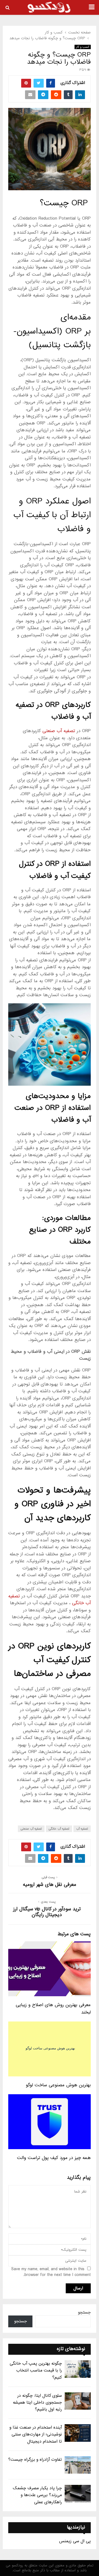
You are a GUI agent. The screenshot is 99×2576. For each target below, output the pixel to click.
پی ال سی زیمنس (75, 2541)
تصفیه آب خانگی (59, 1829)
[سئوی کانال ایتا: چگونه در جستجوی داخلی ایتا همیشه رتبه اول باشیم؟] (78, 2401)
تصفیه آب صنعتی (59, 731)
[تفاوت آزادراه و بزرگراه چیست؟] (78, 2465)
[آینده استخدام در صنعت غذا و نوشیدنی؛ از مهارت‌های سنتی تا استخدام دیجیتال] (78, 2433)
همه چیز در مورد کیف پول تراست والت (54, 2158)
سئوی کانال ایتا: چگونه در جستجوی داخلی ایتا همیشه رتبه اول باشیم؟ (37, 2403)
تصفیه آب (82, 1829)
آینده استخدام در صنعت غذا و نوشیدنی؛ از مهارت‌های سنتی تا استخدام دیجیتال (36, 2434)
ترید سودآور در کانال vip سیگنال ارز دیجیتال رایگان (47, 1912)
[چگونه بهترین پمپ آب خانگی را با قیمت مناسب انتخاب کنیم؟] (78, 2369)
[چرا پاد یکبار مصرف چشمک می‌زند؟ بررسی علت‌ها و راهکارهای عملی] (78, 2494)
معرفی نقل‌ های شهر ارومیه (50, 1885)
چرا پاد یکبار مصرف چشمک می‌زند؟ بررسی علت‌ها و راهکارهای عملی (37, 2495)
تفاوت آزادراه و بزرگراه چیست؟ (35, 2460)
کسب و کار (83, 47)
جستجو (84, 2312)
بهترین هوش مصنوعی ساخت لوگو (58, 2085)
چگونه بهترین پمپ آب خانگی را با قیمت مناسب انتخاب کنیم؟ (36, 2370)
